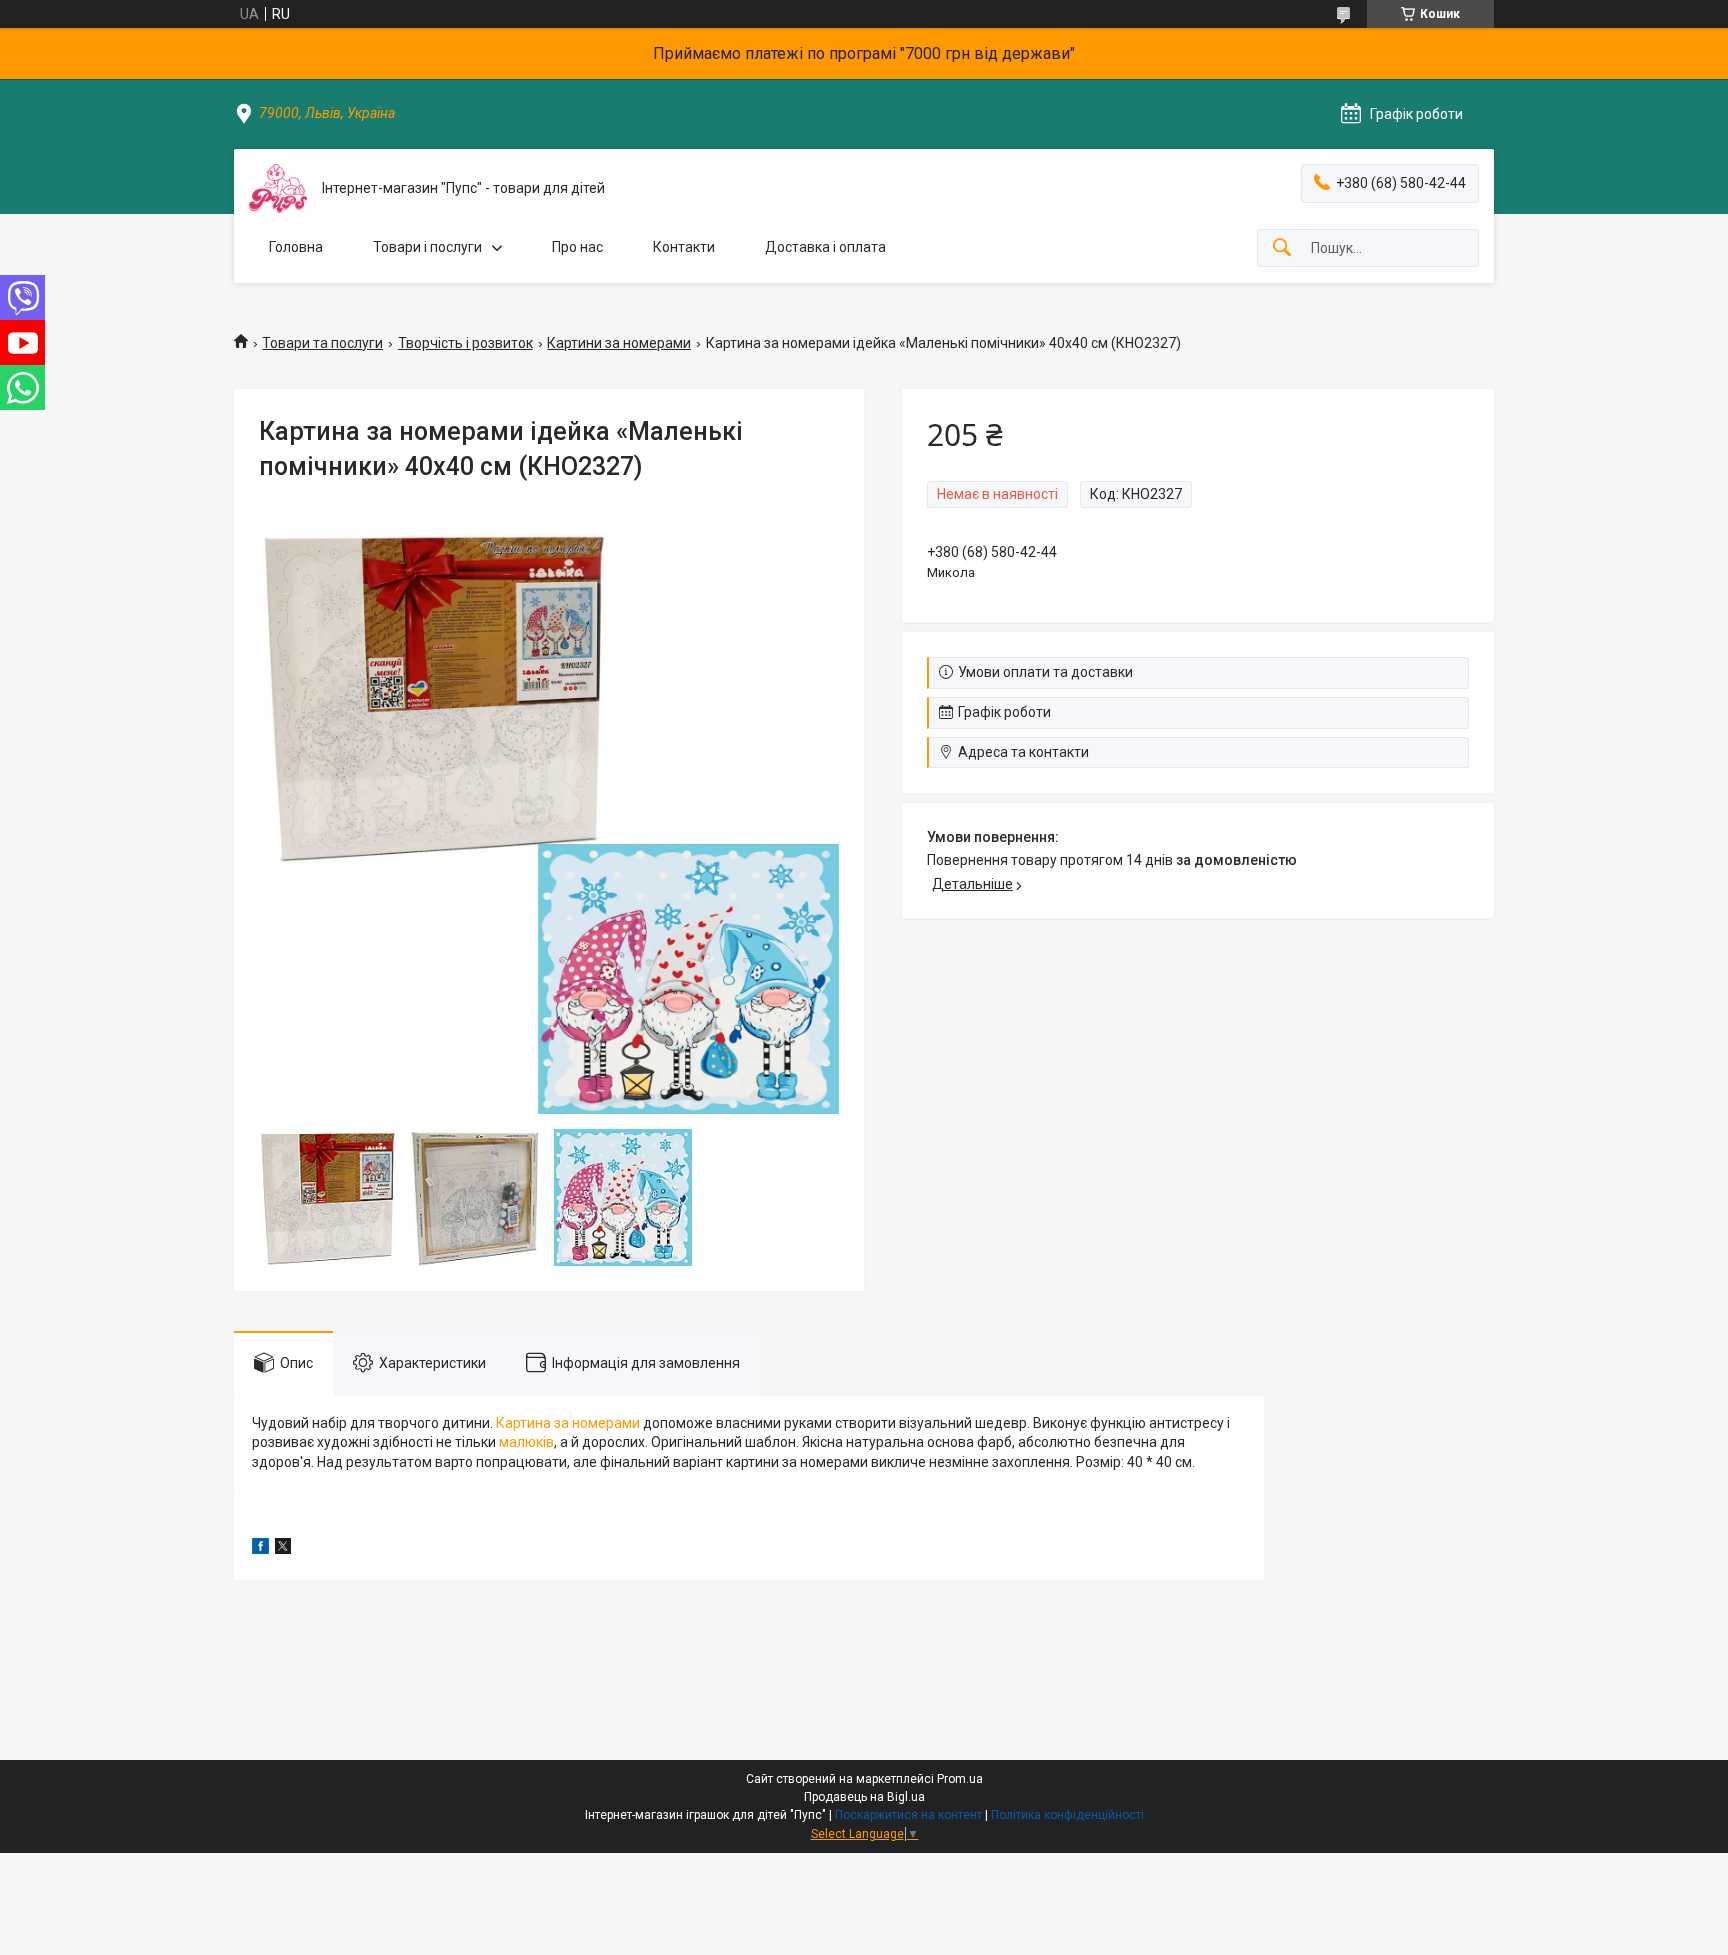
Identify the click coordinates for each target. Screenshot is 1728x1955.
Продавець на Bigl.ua (864, 1797)
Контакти (684, 247)
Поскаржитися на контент (908, 1815)
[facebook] (260, 1549)
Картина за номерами (568, 1423)
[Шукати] (1282, 248)
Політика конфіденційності (1067, 1815)
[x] (283, 1549)
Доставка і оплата (825, 247)
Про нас (577, 247)
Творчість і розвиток (465, 343)
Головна (296, 247)
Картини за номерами (619, 343)
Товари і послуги (427, 247)
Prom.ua (960, 1779)
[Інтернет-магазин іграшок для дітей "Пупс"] (278, 188)
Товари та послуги (322, 343)
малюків (526, 1442)
